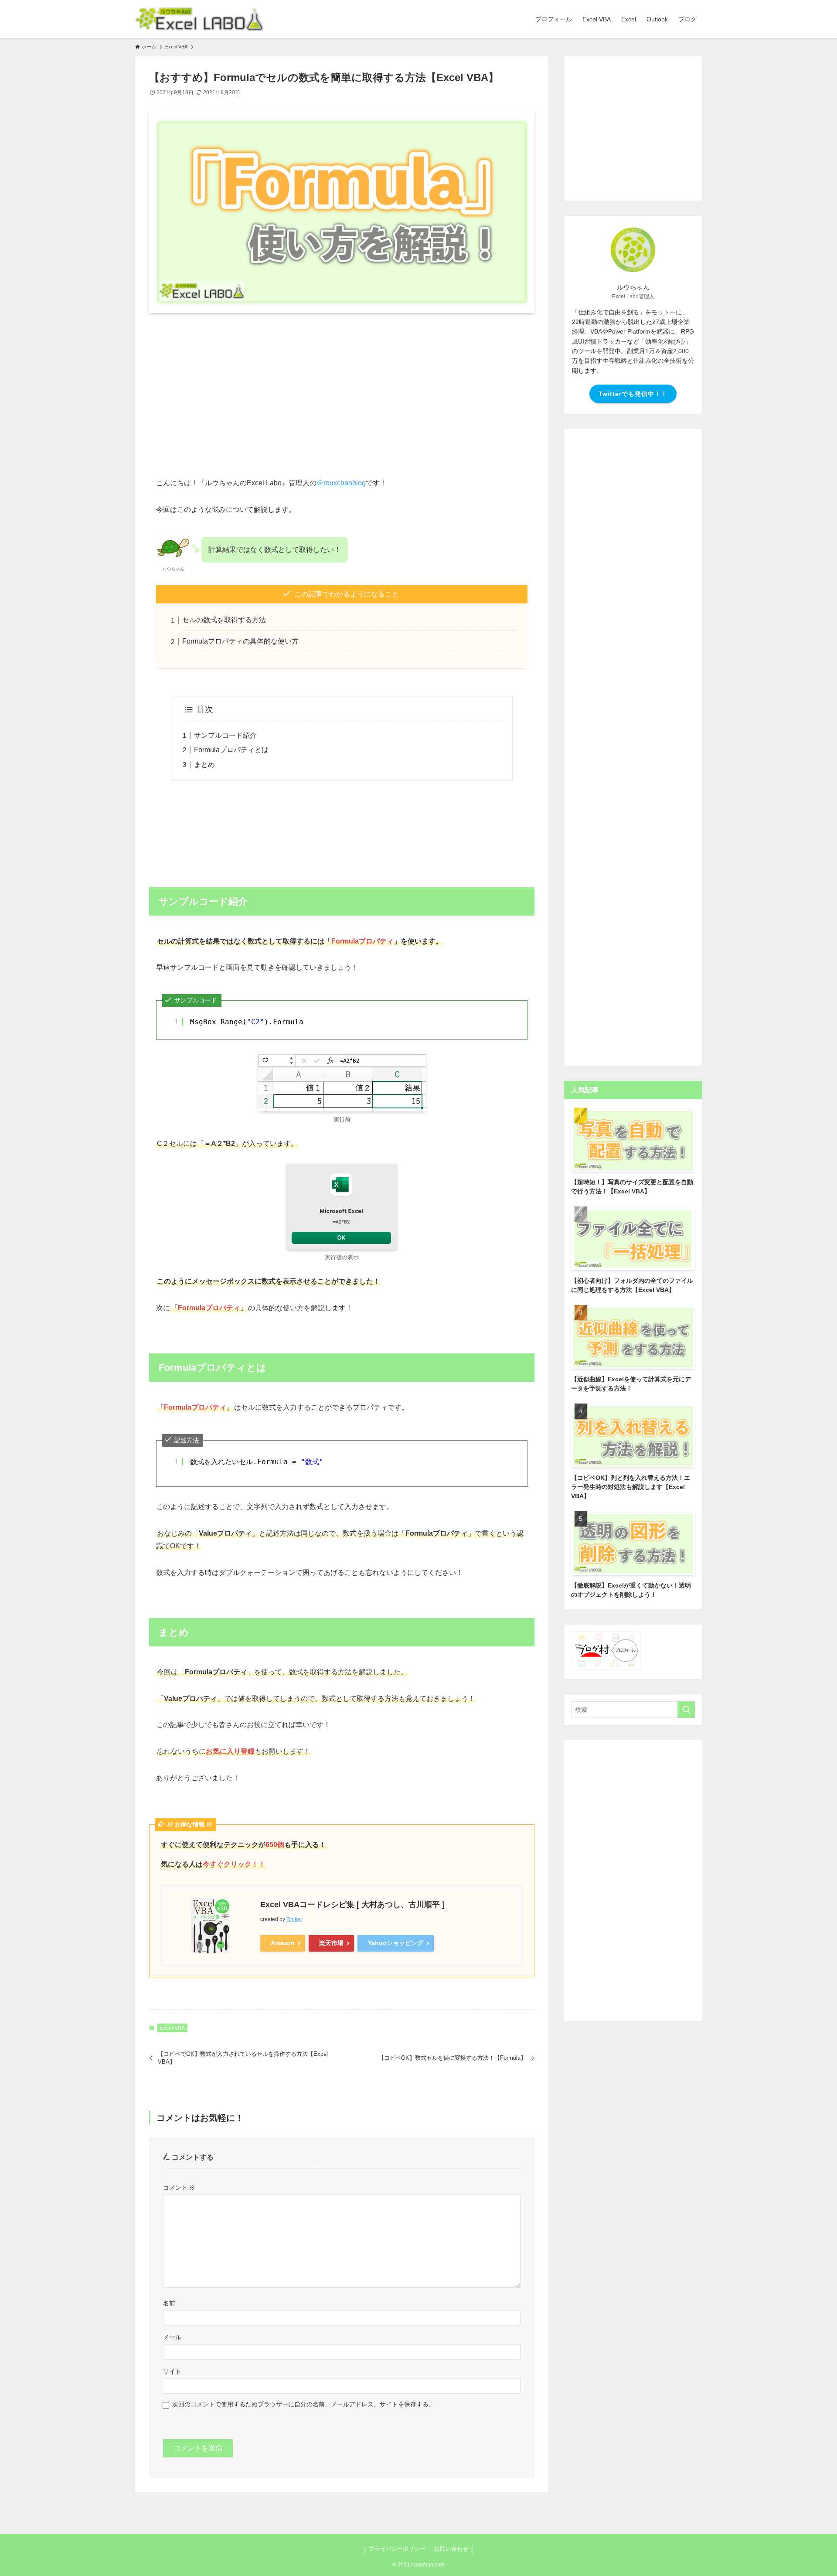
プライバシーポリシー (397, 2549)
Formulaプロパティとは (231, 750)
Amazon (283, 1943)
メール (172, 2337)
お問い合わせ (451, 2549)
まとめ (204, 765)
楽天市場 (331, 1943)
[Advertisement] (342, 388)
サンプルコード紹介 (225, 735)
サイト (172, 2372)
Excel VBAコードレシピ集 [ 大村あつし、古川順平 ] (352, 1905)
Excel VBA (172, 2028)
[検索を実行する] (686, 1710)
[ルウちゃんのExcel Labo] (199, 19)
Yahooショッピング (396, 1943)
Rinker (294, 1919)
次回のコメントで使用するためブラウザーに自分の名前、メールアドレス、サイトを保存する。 (303, 2404)
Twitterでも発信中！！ (633, 394)
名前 (169, 2303)
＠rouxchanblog (341, 483)
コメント (179, 2188)
